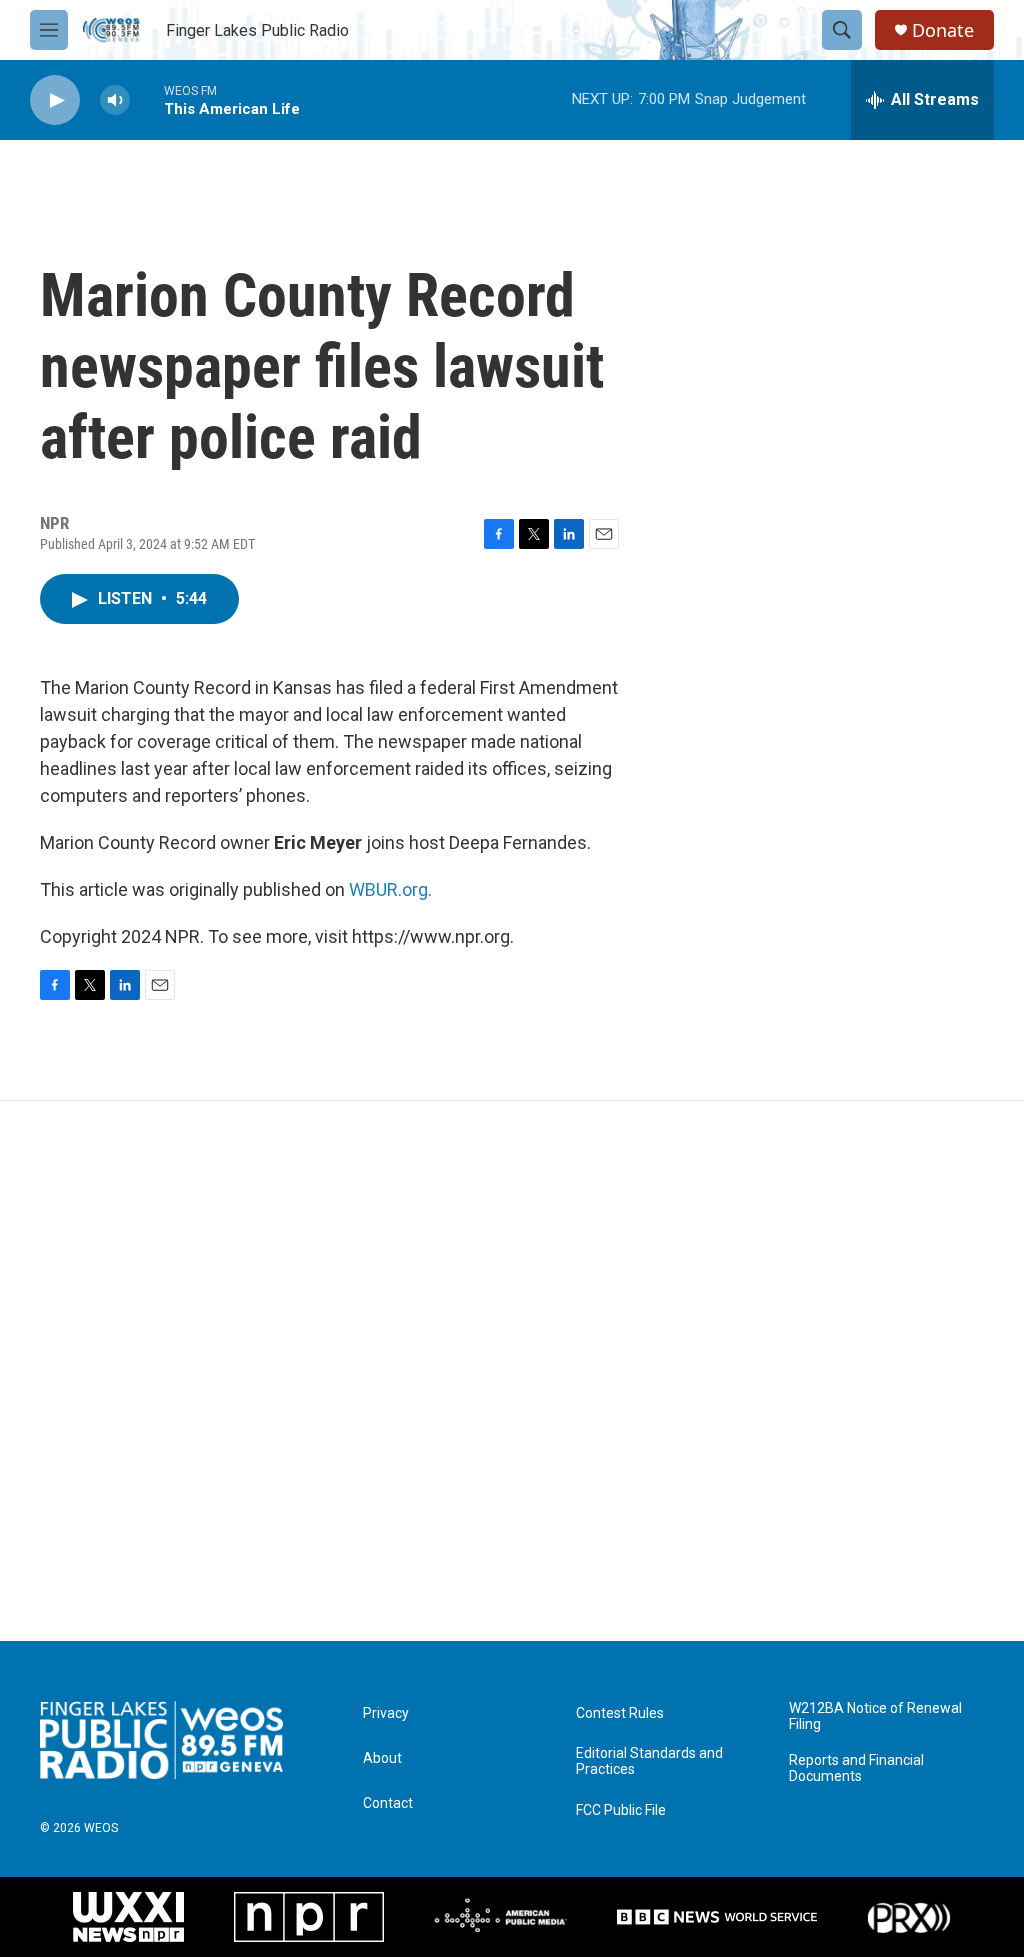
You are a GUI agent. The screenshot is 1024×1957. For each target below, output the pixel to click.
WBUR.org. (390, 889)
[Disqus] (512, 1371)
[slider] (147, 99)
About (382, 1758)
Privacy (386, 1713)
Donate (943, 30)
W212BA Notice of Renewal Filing (875, 1716)
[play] (55, 100)
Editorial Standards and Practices (649, 1761)
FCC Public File (621, 1810)
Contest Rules (620, 1713)
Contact (388, 1803)
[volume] (115, 100)
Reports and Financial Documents (856, 1768)
